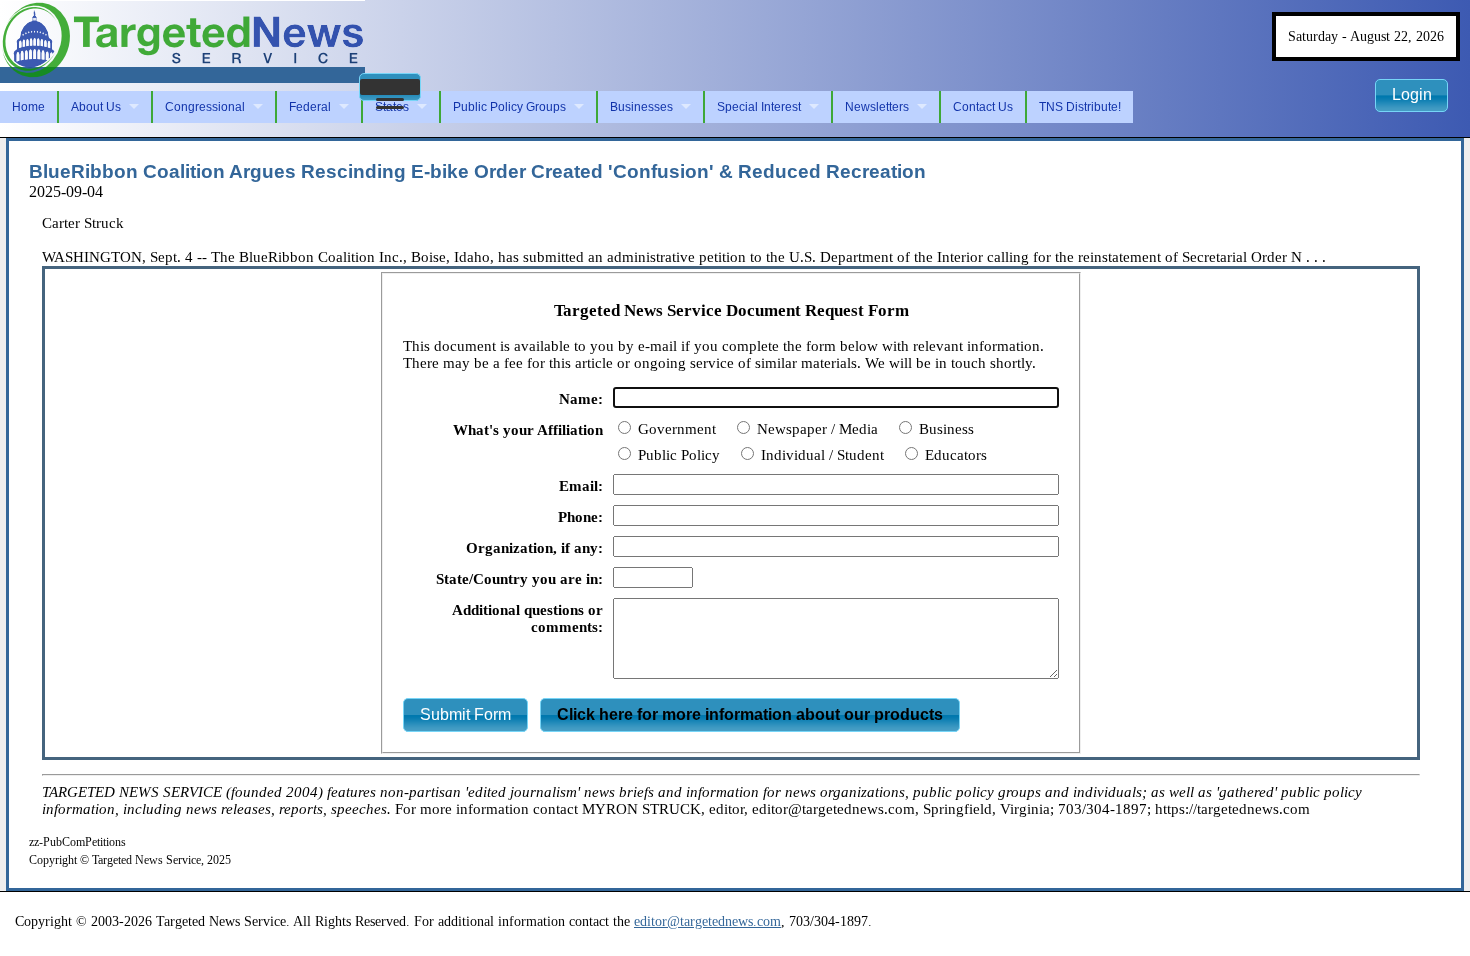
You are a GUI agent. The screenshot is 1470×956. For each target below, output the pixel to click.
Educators (954, 455)
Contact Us (983, 107)
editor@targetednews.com (707, 921)
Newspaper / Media (815, 429)
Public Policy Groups (509, 107)
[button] (390, 87)
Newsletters (877, 107)
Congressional (205, 107)
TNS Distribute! (1080, 107)
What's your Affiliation (528, 430)
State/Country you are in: (519, 579)
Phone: (580, 517)
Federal (310, 107)
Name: (581, 399)
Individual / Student (820, 455)
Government (675, 429)
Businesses (641, 107)
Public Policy (677, 455)
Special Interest (759, 107)
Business (944, 429)
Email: (581, 486)
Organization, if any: (534, 548)
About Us (96, 107)
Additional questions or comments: (527, 618)
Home (28, 107)
